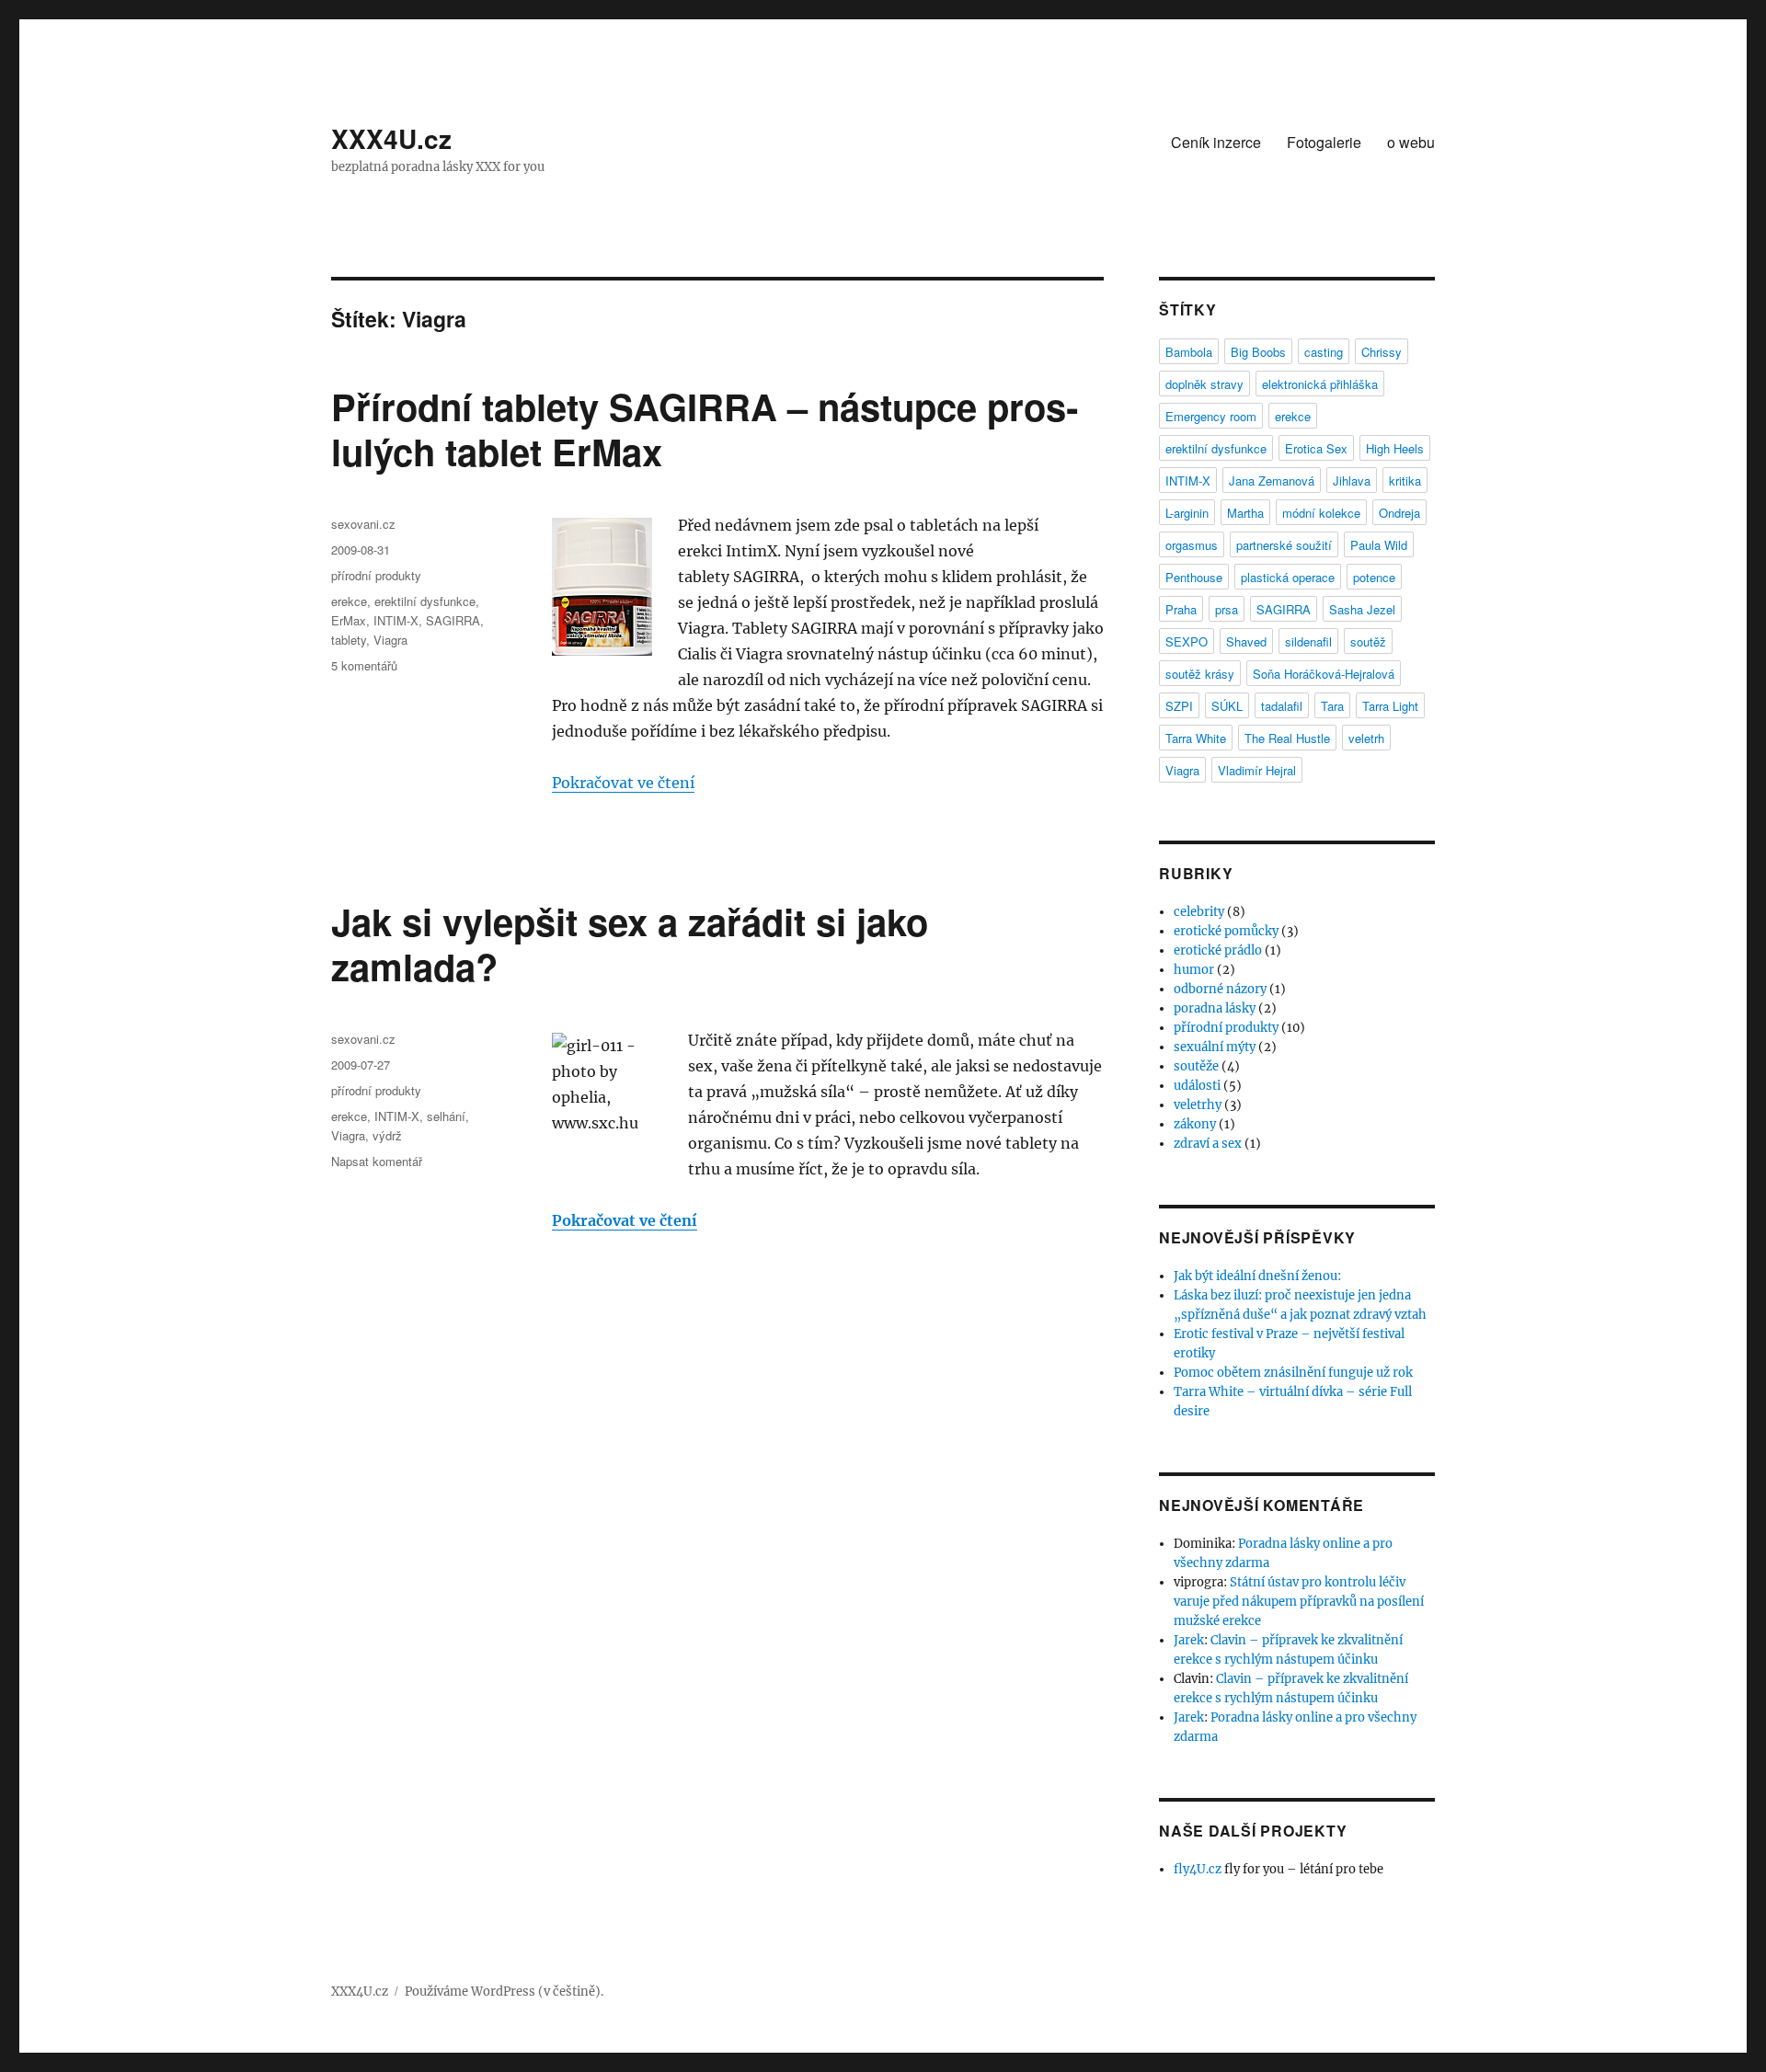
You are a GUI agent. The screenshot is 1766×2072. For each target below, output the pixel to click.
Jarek (1189, 1640)
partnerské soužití (1284, 545)
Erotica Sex (1316, 448)
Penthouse (1194, 577)
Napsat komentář (377, 1161)
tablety (349, 640)
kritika (1405, 481)
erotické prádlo (1218, 950)
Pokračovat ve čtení (623, 783)
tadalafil (1282, 706)
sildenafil (1308, 641)
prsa (1227, 609)
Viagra (390, 640)
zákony (1195, 1124)
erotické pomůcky (1226, 931)
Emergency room (1211, 416)
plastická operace (1288, 577)
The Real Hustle (1287, 738)
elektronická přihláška (1320, 384)
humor (1194, 970)
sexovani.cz (363, 524)
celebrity (1199, 912)
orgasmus (1192, 545)
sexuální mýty (1215, 1047)
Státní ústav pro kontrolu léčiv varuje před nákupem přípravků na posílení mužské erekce (1299, 1602)
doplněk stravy (1204, 384)
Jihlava (1352, 481)
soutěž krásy (1200, 674)
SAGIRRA (453, 620)
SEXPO (1187, 641)
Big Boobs (1258, 352)
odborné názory (1220, 989)
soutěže (1196, 1066)
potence (1374, 577)
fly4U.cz (1198, 1869)
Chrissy (1382, 352)
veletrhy (1198, 1105)
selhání (446, 1116)
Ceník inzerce (1216, 142)
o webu (1411, 142)
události (1197, 1086)
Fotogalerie (1324, 142)
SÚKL (1227, 706)
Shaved (1246, 641)
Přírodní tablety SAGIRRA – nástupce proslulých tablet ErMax (705, 429)
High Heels (1395, 448)
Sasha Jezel (1362, 609)
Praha (1181, 609)
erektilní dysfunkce (425, 601)
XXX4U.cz (391, 138)
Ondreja (1399, 513)
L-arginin (1187, 513)
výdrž (387, 1135)
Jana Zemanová (1272, 481)
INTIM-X (396, 620)
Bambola (1189, 352)
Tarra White (1196, 738)
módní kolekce (1321, 513)
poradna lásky (1215, 1008)
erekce (349, 601)
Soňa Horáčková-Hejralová (1324, 674)
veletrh (1366, 738)
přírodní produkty (376, 575)
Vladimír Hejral (1257, 770)
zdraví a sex (1208, 1144)
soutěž (1368, 641)
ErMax (349, 620)
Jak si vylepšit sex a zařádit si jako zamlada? (630, 944)
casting (1324, 352)
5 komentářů (364, 665)
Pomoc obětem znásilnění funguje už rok (1293, 1373)
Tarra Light (1390, 706)
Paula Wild (1379, 545)
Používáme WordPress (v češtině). (504, 1992)
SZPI (1179, 706)
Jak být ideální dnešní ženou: (1257, 1276)
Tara (1332, 706)
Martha (1245, 513)
